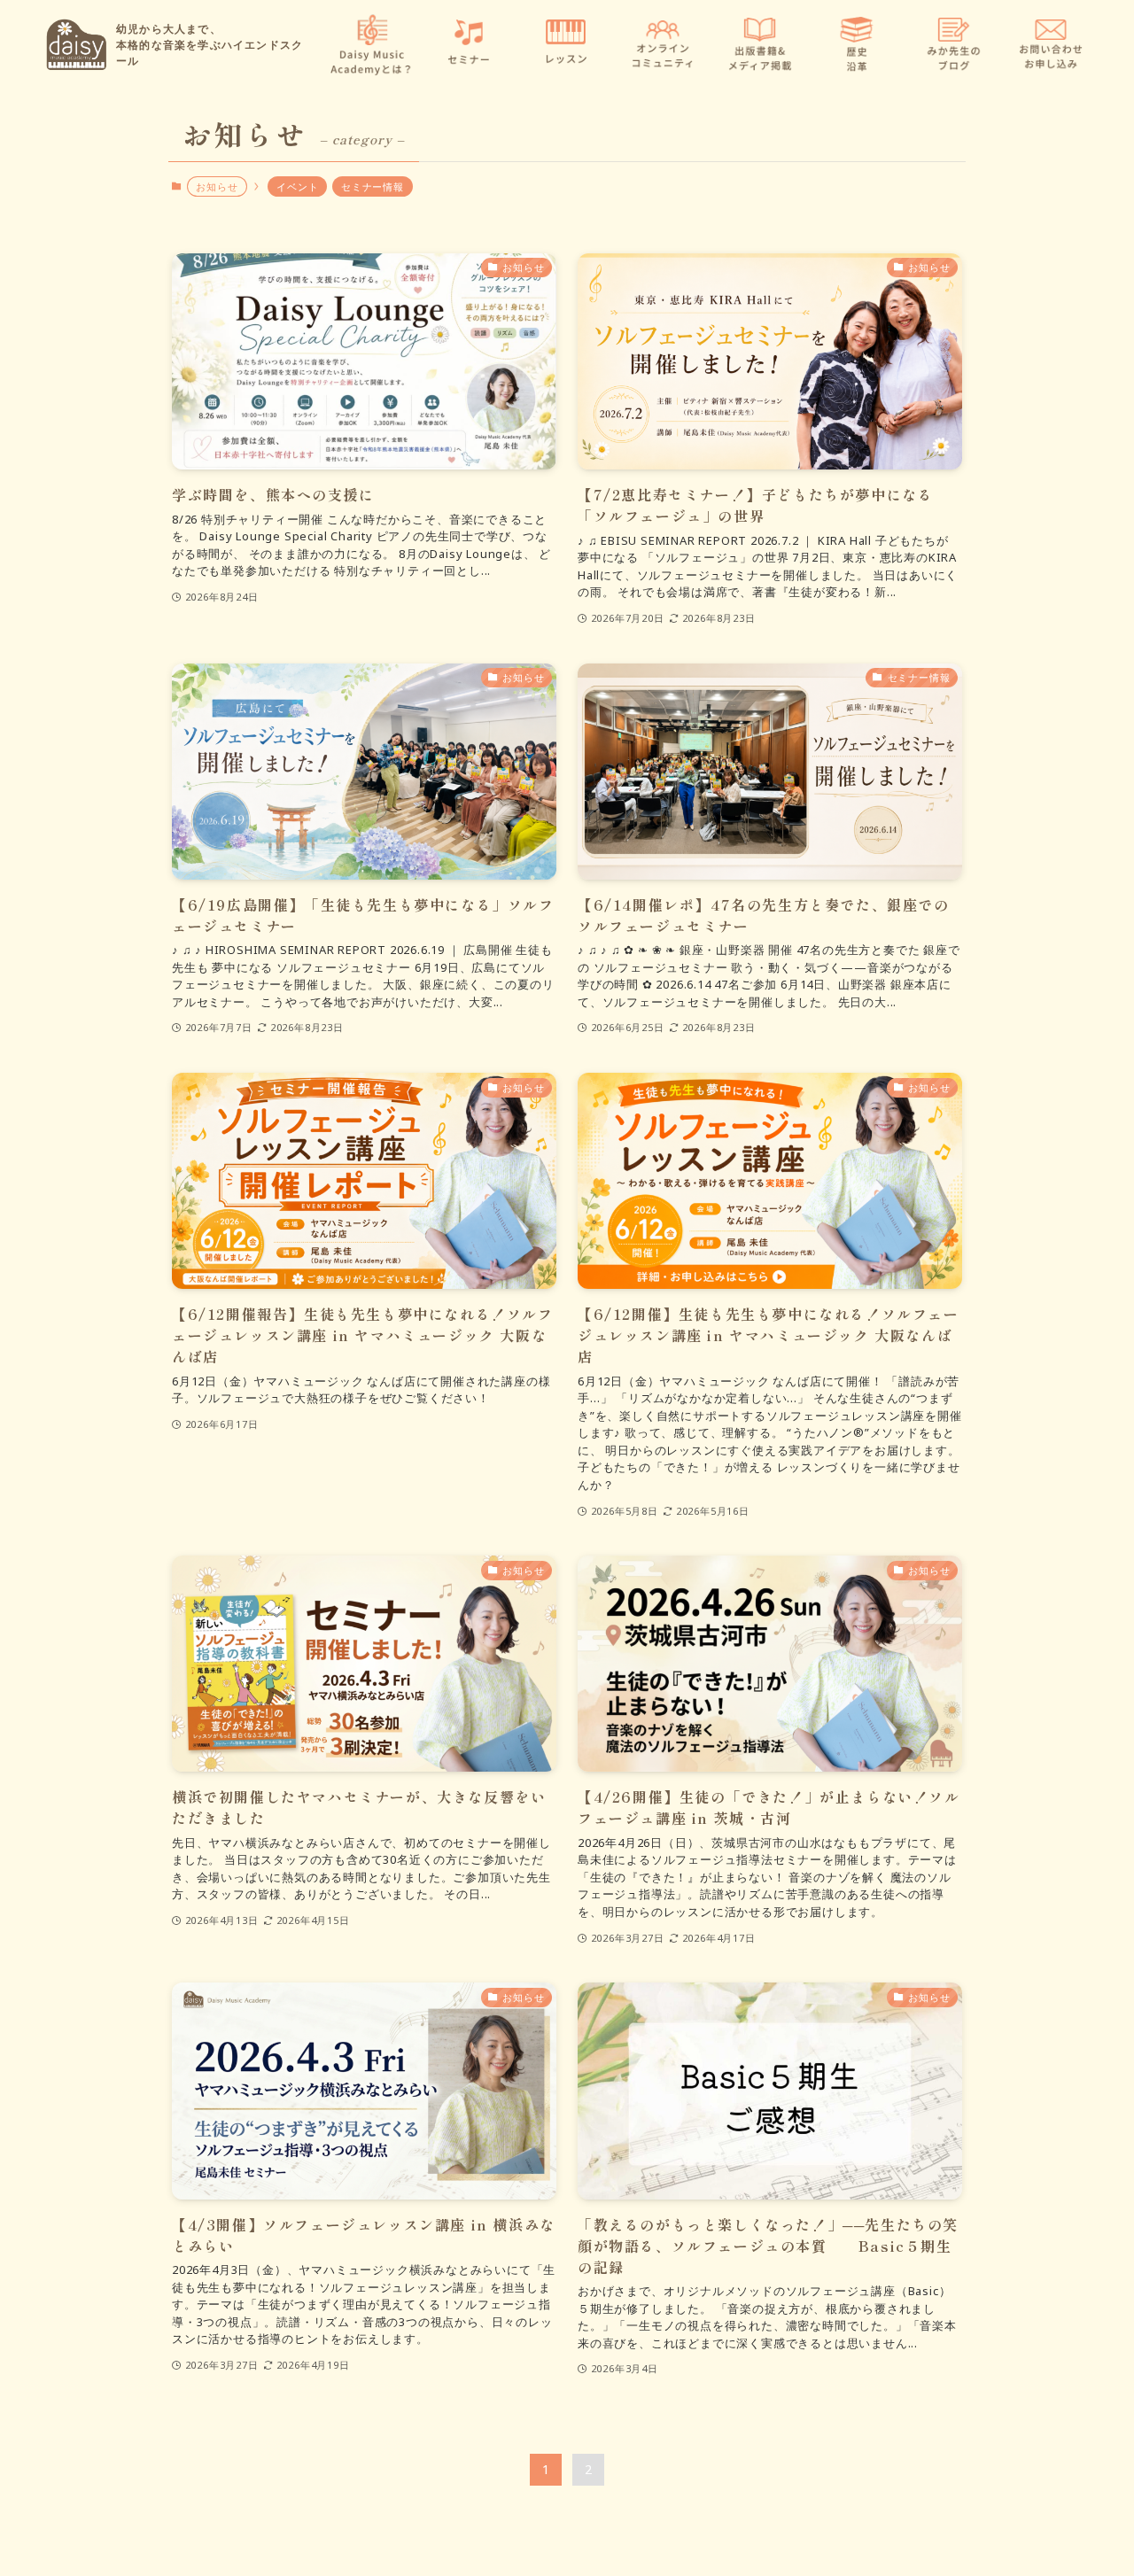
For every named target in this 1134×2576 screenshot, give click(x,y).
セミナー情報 (373, 186)
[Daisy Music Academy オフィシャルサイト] (76, 45)
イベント (297, 186)
